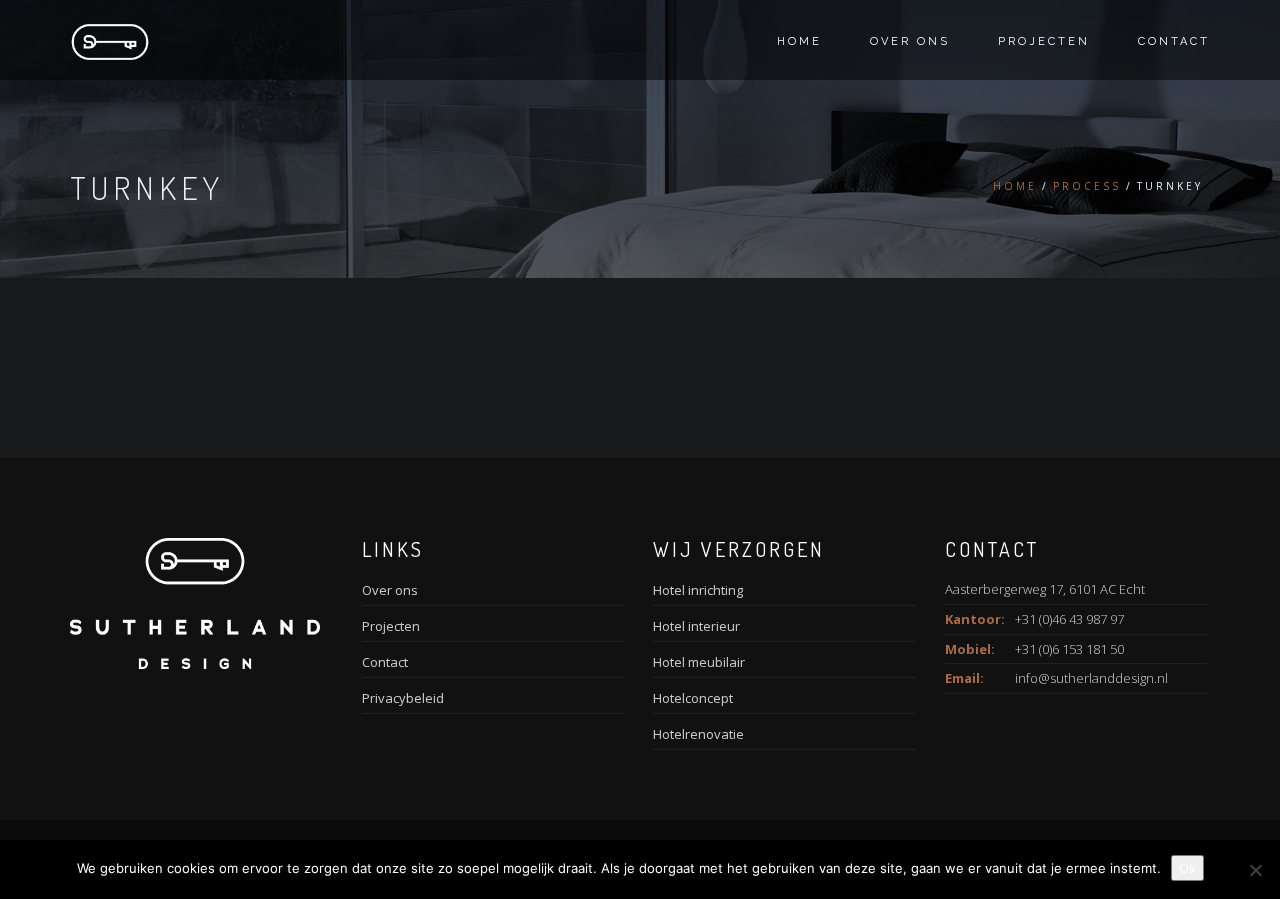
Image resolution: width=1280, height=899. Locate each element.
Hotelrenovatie (698, 734)
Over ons (910, 41)
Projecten (1044, 41)
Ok (1187, 868)
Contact (1174, 41)
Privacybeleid (403, 698)
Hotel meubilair (699, 662)
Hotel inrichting (698, 590)
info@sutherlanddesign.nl (1091, 678)
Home (799, 41)
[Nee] (1255, 870)
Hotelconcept (693, 698)
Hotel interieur (696, 626)
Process (1087, 186)
